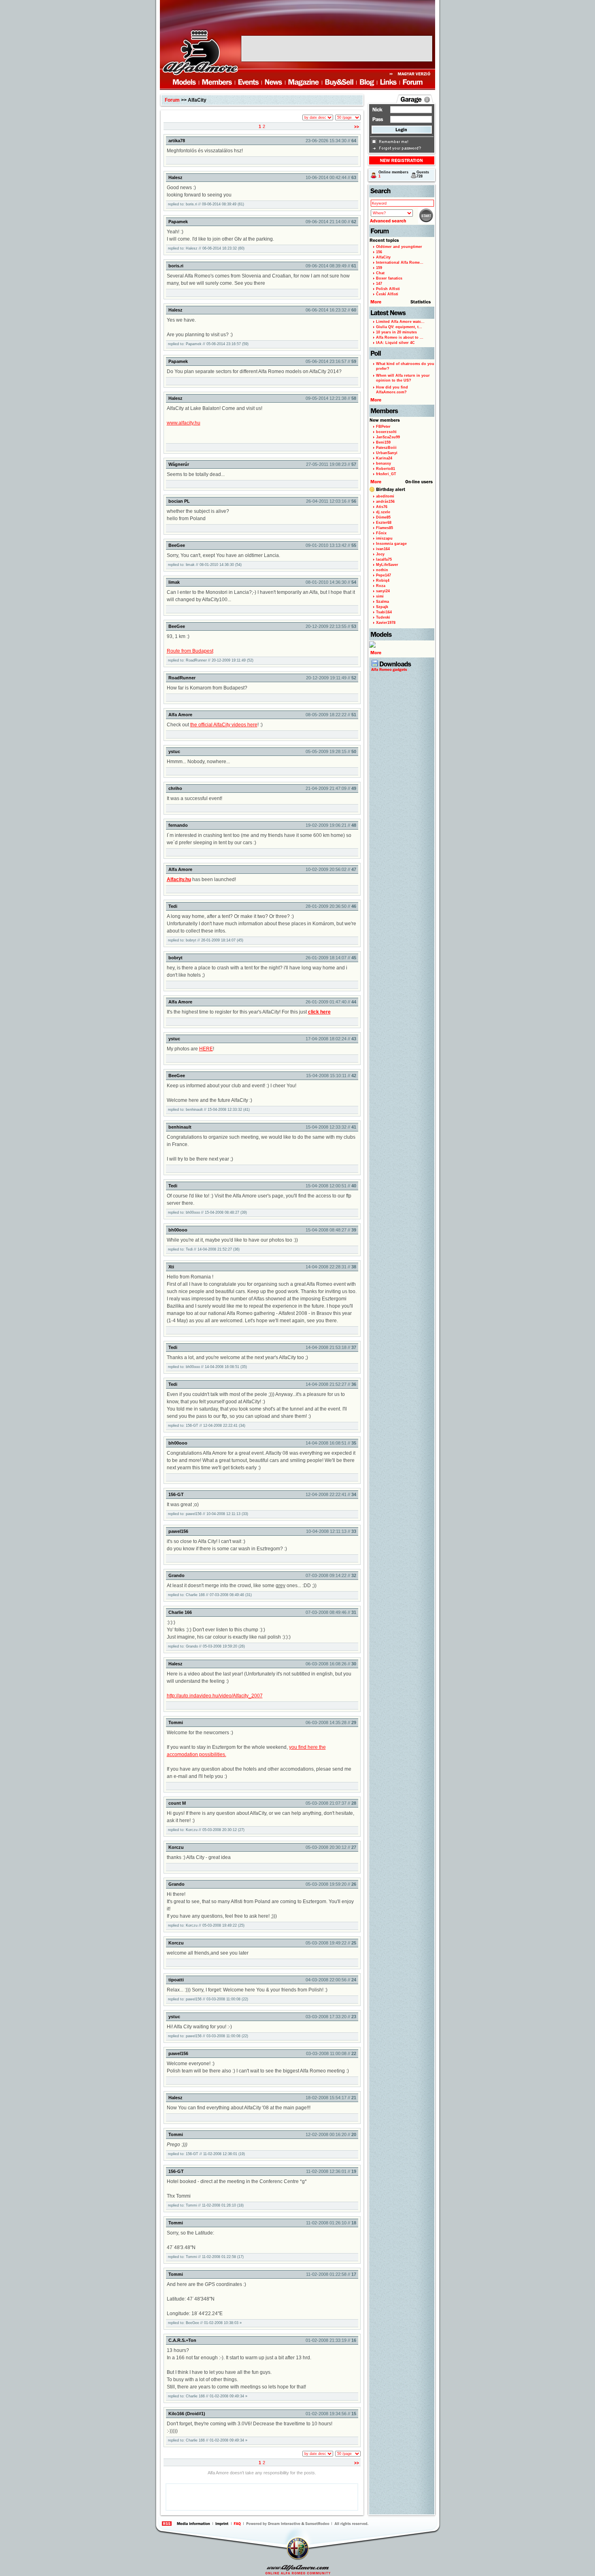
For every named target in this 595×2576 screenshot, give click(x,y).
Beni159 (383, 442)
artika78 (177, 141)
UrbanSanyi (387, 453)
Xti (171, 1267)
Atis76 (382, 507)
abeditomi (385, 496)
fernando (178, 825)
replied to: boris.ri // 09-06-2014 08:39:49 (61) (206, 204)
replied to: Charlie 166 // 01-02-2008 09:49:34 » (208, 2396)
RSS (167, 2524)
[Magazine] (304, 83)
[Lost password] (400, 148)
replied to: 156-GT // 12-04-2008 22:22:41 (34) (207, 1426)
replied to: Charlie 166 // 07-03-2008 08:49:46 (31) (210, 1595)
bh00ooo (178, 1230)
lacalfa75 (384, 559)
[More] (402, 650)
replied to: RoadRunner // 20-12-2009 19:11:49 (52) (211, 660)
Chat (380, 273)
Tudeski (383, 617)
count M (177, 1803)
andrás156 (385, 502)
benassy (384, 463)
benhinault (180, 1127)
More (377, 482)
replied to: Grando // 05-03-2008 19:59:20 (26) (206, 1646)
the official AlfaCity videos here (224, 725)
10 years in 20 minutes (396, 332)
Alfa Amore (180, 715)
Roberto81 (386, 469)
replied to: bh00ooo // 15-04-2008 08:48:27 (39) (207, 1212)
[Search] (402, 191)
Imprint (217, 2524)
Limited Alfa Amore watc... (400, 322)
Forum (172, 100)
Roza (381, 586)
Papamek (178, 222)
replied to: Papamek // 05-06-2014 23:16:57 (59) (208, 344)
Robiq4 (383, 581)
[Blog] (367, 83)
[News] (274, 83)
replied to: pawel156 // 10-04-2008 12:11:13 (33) (208, 1514)
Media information (189, 2524)
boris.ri (176, 266)
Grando (176, 1575)
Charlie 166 (180, 1612)
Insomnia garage (391, 544)
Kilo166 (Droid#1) (187, 2414)
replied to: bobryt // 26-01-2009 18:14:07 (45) (206, 940)
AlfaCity (383, 257)
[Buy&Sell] (340, 83)
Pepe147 (384, 575)
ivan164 (383, 549)
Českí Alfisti (387, 294)
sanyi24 (383, 591)
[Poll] (402, 353)
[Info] (427, 100)
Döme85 (383, 517)
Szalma (382, 602)
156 (379, 252)
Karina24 (384, 458)
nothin (382, 570)
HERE (206, 1049)
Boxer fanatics (389, 278)
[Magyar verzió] (412, 74)
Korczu (176, 1847)
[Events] (249, 83)
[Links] (389, 83)
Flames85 (385, 528)
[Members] (217, 83)
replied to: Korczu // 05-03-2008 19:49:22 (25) (206, 1925)
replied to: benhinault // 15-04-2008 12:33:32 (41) (209, 1110)
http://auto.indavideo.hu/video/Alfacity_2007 (215, 1696)
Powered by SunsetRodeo (324, 2524)
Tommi (176, 1722)
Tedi (173, 906)
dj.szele (383, 512)
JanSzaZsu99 (388, 437)
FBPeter (383, 427)
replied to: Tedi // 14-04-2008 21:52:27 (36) (204, 1249)
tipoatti (176, 1980)
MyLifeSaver (387, 565)
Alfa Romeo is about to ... (400, 337)
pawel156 (178, 1531)
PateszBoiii (386, 448)
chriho (175, 788)
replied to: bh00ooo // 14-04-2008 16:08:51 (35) (207, 1367)
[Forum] (413, 83)
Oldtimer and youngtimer (399, 247)
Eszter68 (384, 523)
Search (426, 216)
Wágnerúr (179, 464)
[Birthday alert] (402, 490)
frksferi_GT (386, 474)
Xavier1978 (386, 623)
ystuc (174, 751)
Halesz (175, 177)
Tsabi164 (384, 612)
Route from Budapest (190, 651)
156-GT (176, 1494)
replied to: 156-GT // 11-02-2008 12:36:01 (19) (206, 2154)
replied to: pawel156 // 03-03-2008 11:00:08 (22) (208, 1999)
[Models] (178, 83)
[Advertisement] (337, 49)
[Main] (200, 52)
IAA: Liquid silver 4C (395, 343)
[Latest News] (402, 313)
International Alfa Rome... (400, 263)
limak (174, 582)
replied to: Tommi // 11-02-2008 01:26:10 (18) (206, 2205)
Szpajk (382, 607)
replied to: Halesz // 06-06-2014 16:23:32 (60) (206, 248)
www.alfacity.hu (184, 423)
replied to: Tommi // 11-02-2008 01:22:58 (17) (206, 2257)
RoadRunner (182, 678)
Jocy (380, 554)
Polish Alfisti (388, 289)
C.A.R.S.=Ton (182, 2340)
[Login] (402, 130)
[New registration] (402, 160)
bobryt (175, 958)
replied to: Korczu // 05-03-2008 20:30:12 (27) (206, 1830)
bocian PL (179, 501)
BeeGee (177, 545)
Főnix (381, 533)
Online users (419, 482)
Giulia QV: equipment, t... (399, 327)
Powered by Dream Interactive (288, 2524)
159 (379, 268)
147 (379, 284)
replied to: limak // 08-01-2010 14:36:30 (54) (205, 565)
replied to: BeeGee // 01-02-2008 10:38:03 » (205, 2323)
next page (357, 127)
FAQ (238, 2524)
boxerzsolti (386, 432)
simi (380, 596)
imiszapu (384, 538)
